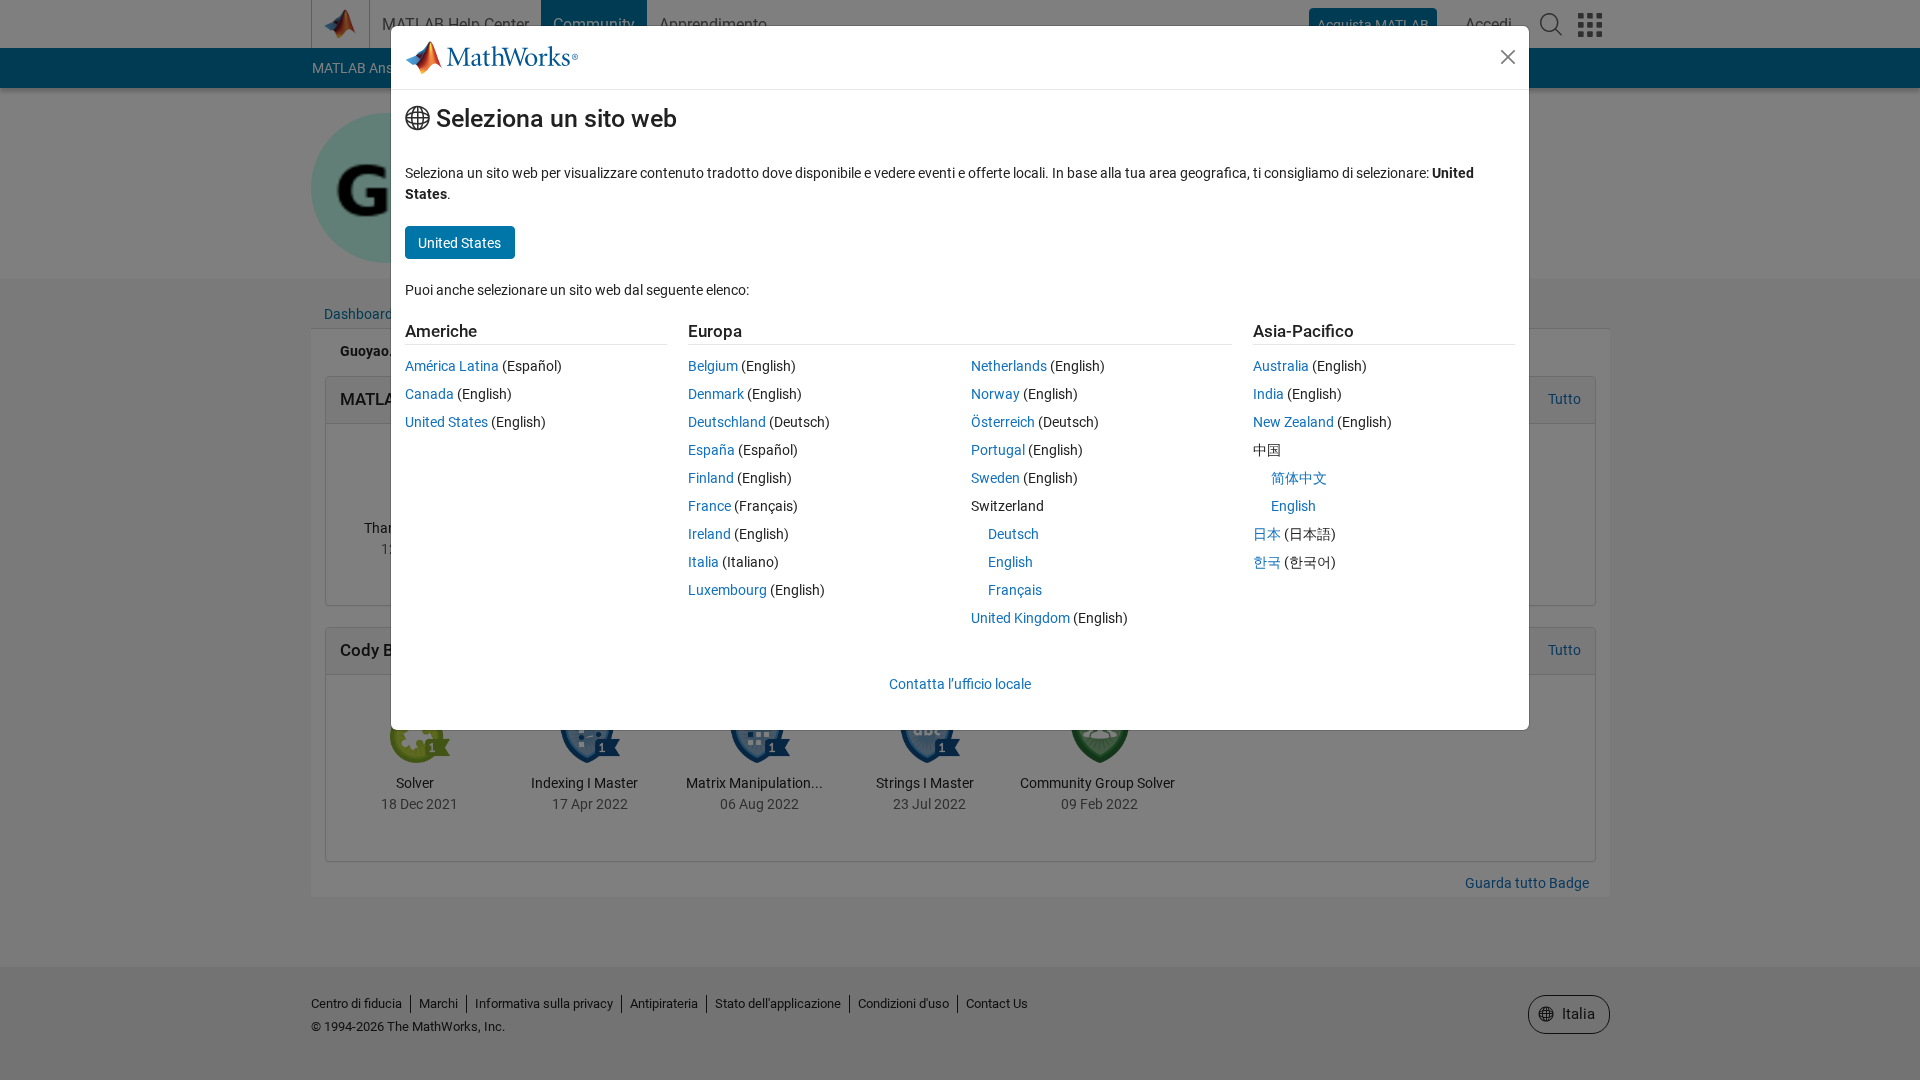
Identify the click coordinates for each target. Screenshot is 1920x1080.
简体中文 (1299, 478)
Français (1015, 590)
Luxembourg (727, 590)
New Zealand (1293, 422)
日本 (1267, 534)
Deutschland (727, 422)
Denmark (716, 394)
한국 (1267, 562)
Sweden (995, 478)
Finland (711, 478)
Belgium (713, 366)
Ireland (709, 534)
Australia (1281, 366)
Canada (429, 394)
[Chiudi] (1508, 57)
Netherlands (1009, 366)
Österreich (1003, 422)
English (1010, 562)
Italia (703, 562)
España (711, 450)
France (709, 506)
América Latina (452, 366)
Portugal (998, 450)
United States (446, 422)
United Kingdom (1020, 618)
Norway (995, 394)
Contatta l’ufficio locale (960, 684)
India (1268, 394)
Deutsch (1013, 534)
